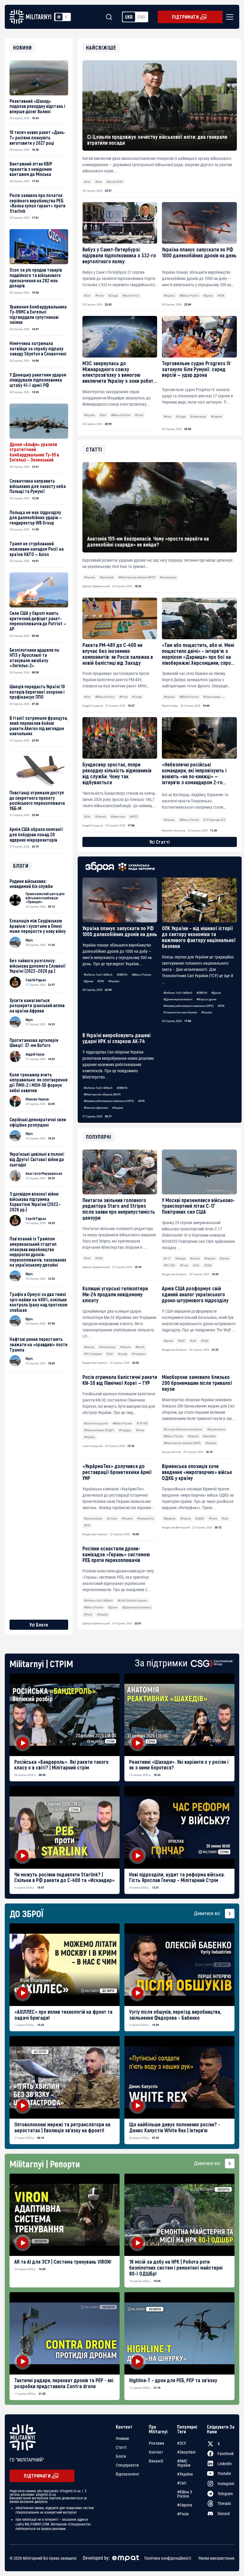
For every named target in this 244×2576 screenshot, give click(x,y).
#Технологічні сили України (180, 1012)
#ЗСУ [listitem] (182, 2443)
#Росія (99, 296)
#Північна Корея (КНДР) (99, 1430)
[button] (229, 17)
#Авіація (180, 1258)
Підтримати (185, 17)
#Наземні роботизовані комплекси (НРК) (189, 1006)
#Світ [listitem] (182, 2483)
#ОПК (221, 296)
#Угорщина (139, 1354)
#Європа (210, 1258)
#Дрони (208, 296)
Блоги (121, 2456)
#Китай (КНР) (115, 182)
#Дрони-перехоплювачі (178, 999)
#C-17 (167, 1258)
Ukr (129, 17)
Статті (121, 2447)
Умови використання (216, 2558)
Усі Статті (160, 842)
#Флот (168, 417)
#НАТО (134, 817)
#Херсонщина (212, 697)
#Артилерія (107, 577)
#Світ (87, 182)
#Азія (98, 182)
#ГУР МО (142, 1423)
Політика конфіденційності (168, 2558)
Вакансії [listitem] (156, 2461)
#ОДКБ (200, 1518)
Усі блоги (39, 1625)
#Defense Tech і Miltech (98, 975)
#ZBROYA (122, 975)
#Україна (169, 296)
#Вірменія (170, 1518)
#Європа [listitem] (185, 2505)
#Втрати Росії (130, 296)
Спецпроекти (127, 2465)
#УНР (87, 1525)
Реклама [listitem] (157, 2443)
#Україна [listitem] (185, 2474)
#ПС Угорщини (93, 1354)
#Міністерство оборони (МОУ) (102, 1094)
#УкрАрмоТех (146, 1518)
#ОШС (182, 1341)
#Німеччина (118, 817)
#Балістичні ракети (96, 1423)
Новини (122, 2438)
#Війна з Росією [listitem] (184, 2494)
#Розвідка (125, 1430)
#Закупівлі (209, 1436)
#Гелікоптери (107, 1347)
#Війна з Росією (189, 296)
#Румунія (216, 417)
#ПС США (169, 1265)
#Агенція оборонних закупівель (183, 1429)
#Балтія (195, 1258)
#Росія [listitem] (183, 2514)
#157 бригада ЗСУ (214, 820)
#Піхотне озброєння (96, 1108)
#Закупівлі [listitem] (186, 2452)
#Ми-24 (140, 1347)
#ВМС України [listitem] (184, 2463)
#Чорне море (198, 417)
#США (99, 1258)
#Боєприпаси (168, 577)
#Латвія (224, 1258)
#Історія (112, 1518)
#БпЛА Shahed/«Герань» (133, 1600)
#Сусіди (113, 296)
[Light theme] (59, 17)
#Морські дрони (206, 999)
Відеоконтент (128, 2474)
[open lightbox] (65, 1715)
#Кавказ (186, 1518)
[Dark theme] (66, 17)
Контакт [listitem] (156, 2452)
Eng (141, 17)
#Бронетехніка (216, 1429)
